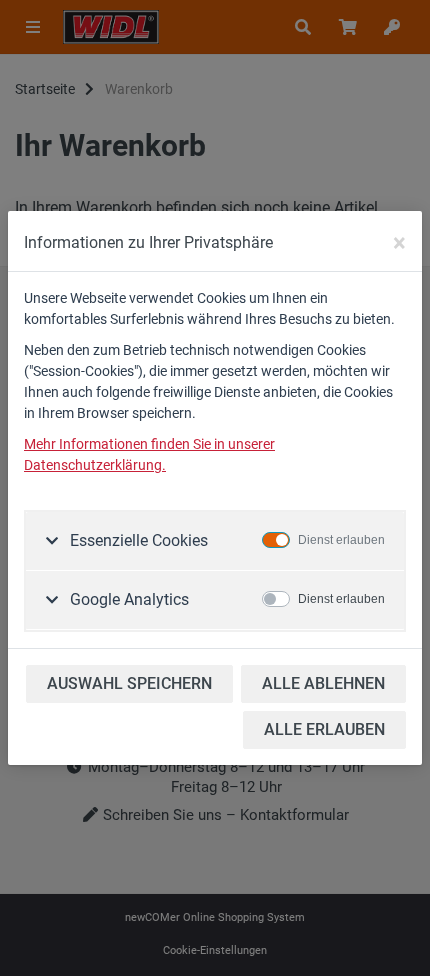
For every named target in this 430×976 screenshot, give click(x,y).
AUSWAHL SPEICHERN (129, 683)
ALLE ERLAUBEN (324, 729)
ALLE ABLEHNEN (323, 683)
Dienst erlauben (341, 540)
